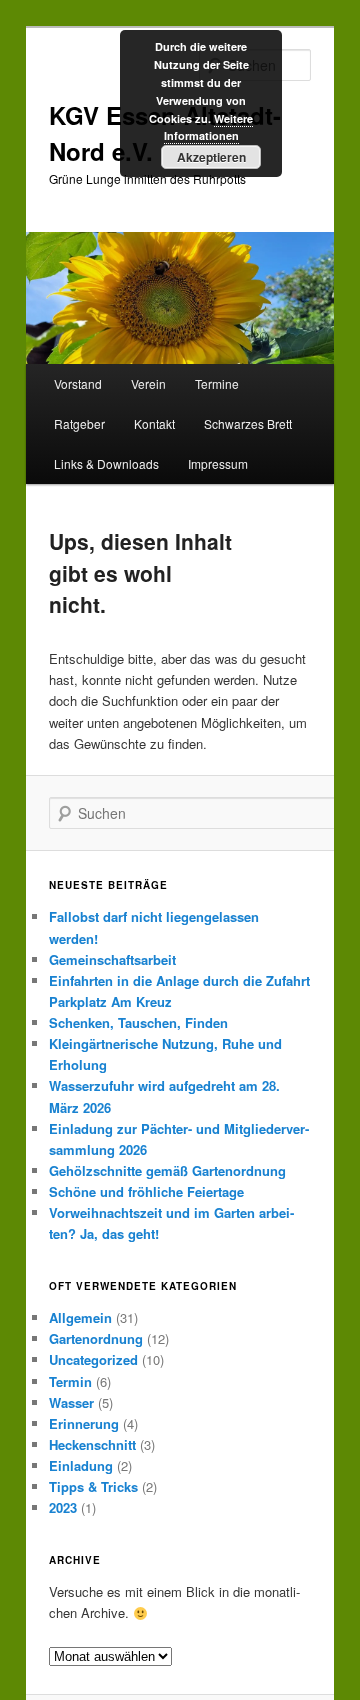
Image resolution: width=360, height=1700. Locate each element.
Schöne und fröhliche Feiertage (146, 1191)
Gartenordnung (96, 1338)
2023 (63, 1507)
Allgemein (80, 1317)
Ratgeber (79, 423)
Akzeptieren (211, 157)
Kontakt (154, 423)
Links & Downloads (106, 463)
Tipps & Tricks (93, 1486)
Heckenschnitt (92, 1444)
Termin (70, 1381)
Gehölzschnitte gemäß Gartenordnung (167, 1170)
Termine (217, 383)
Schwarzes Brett (248, 423)
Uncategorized (93, 1359)
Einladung (81, 1465)
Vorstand (78, 383)
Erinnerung (84, 1423)
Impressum (218, 463)
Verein (148, 383)
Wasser (71, 1402)
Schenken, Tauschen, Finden (138, 1022)
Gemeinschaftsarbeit (112, 959)
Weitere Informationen (209, 127)
